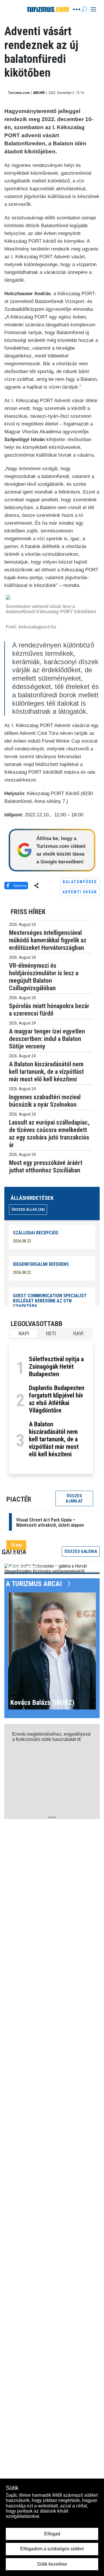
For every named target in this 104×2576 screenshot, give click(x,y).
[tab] (24, 1334)
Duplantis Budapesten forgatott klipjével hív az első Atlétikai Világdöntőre (57, 1399)
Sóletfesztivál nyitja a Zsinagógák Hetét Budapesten (56, 1367)
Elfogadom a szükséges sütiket (52, 2549)
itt (79, 1739)
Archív (39, 93)
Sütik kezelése (52, 2564)
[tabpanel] (51, 1408)
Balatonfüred (80, 882)
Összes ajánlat (74, 1498)
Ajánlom (20, 885)
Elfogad (52, 2534)
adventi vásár (80, 892)
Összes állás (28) (28, 1209)
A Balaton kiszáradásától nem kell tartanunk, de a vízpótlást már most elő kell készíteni (54, 1439)
